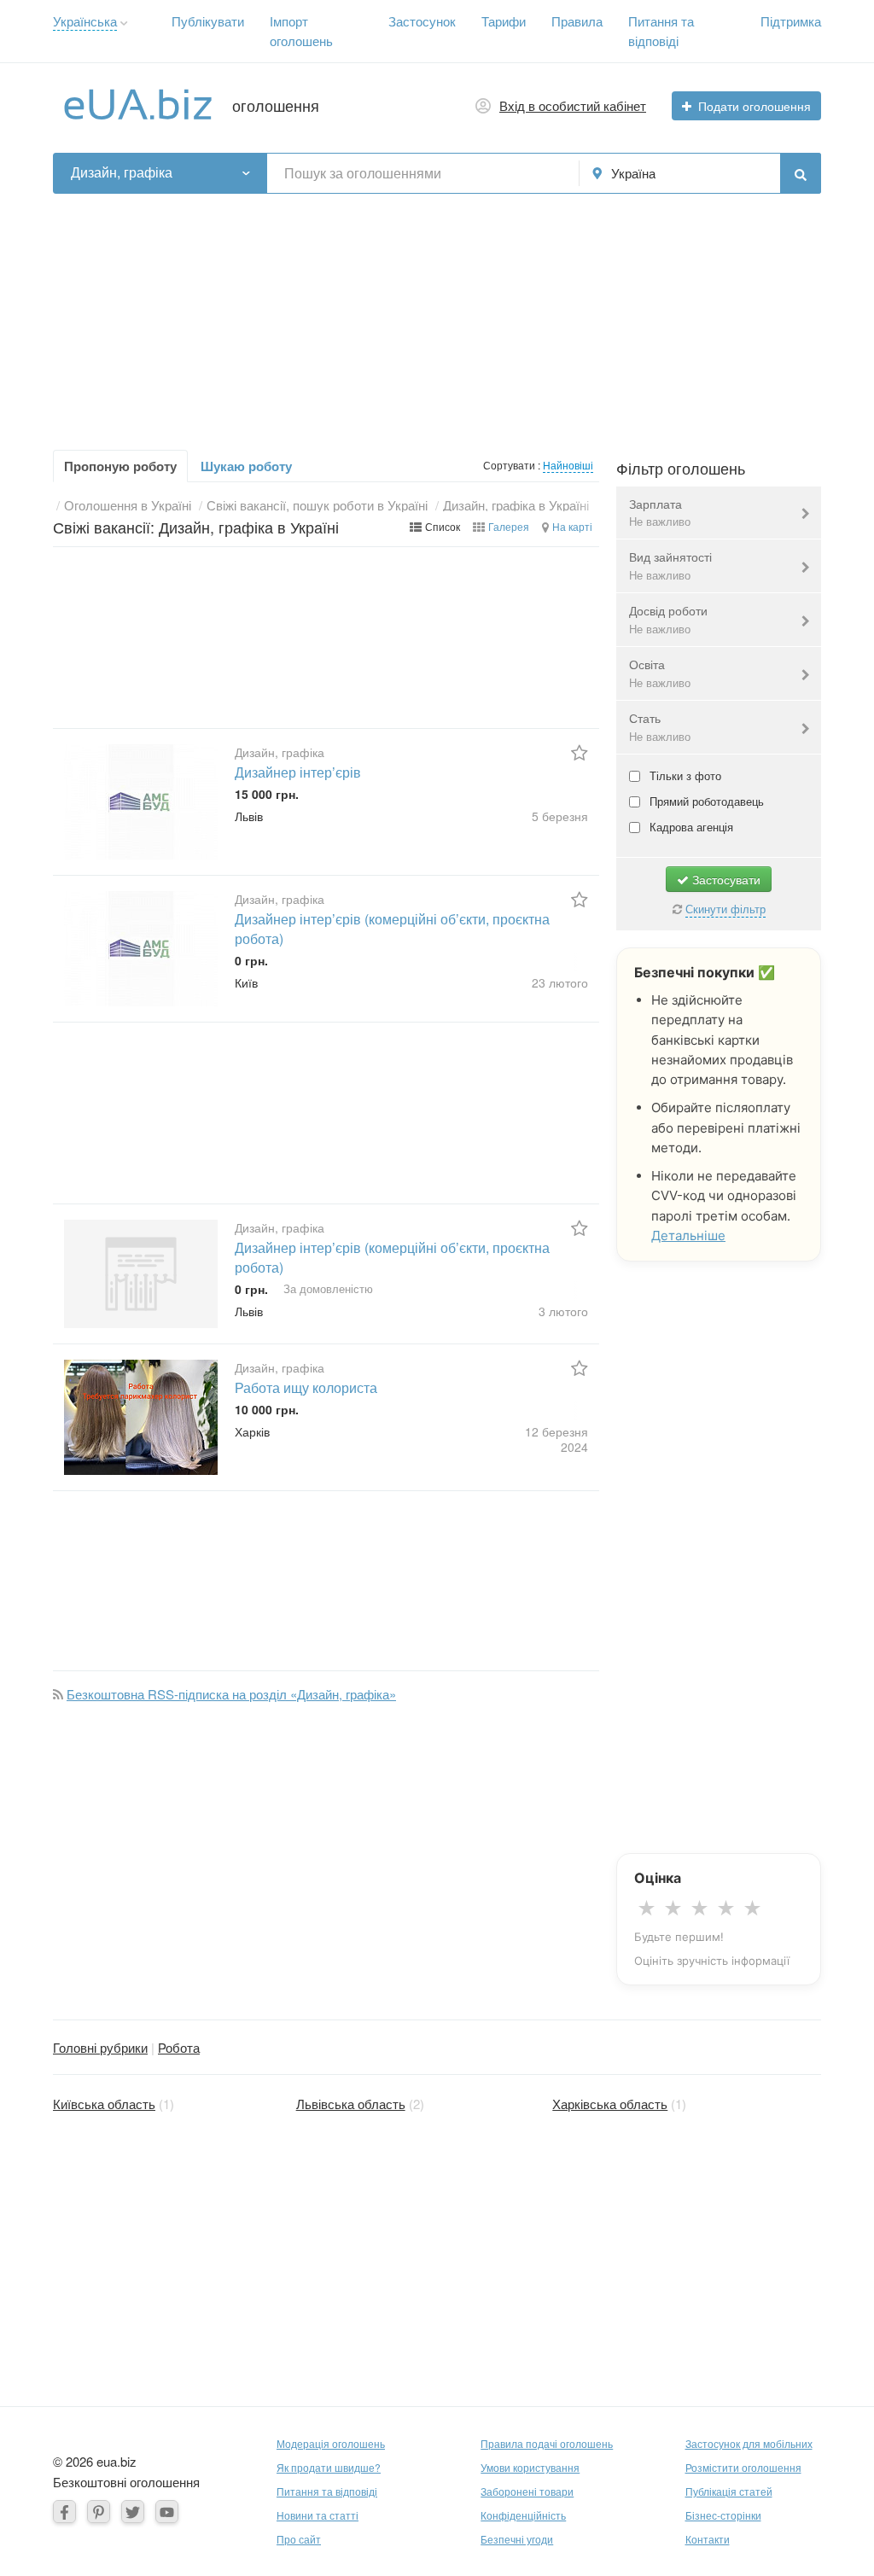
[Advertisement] (437, 313)
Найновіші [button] (568, 465)
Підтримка (791, 21)
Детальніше (688, 1236)
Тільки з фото (684, 775)
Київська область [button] (104, 2104)
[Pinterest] (99, 2512)
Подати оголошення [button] (755, 106)
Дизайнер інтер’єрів (298, 772)
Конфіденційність (523, 2515)
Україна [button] (633, 173)
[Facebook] (64, 2512)
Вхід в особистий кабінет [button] (573, 105)
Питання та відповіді (327, 2491)
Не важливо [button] (660, 521)
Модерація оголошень (331, 2443)
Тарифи (504, 21)
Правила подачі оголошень (547, 2443)
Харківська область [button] (610, 2104)
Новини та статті (318, 2515)
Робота (179, 2047)
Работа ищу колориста (306, 1387)
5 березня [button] (560, 816)
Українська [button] (85, 21)
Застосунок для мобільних (749, 2443)
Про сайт (299, 2539)
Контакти (708, 2539)
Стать (660, 727)
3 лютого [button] (563, 1311)
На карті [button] (572, 526)
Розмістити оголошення (743, 2467)
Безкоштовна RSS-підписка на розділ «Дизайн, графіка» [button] (231, 1694)
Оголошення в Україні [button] (128, 505)
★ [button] (647, 1909)
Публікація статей (729, 2491)
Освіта (660, 673)
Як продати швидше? (329, 2467)
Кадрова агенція (690, 827)
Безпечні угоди (517, 2539)
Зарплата (660, 513)
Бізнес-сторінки (723, 2515)
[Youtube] (167, 2512)
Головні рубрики (100, 2047)
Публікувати (208, 21)
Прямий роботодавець (705, 801)
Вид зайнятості (670, 565)
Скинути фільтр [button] (725, 909)
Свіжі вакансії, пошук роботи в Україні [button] (317, 505)
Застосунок (422, 21)
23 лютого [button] (560, 982)
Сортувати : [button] (513, 465)
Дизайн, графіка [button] (122, 172)
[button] (124, 23)
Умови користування (530, 2467)
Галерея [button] (509, 526)
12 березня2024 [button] (556, 1439)
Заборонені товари (527, 2491)
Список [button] (443, 526)
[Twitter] (133, 2512)
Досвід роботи (668, 619)
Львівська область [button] (351, 2104)
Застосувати (725, 879)
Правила (577, 21)
